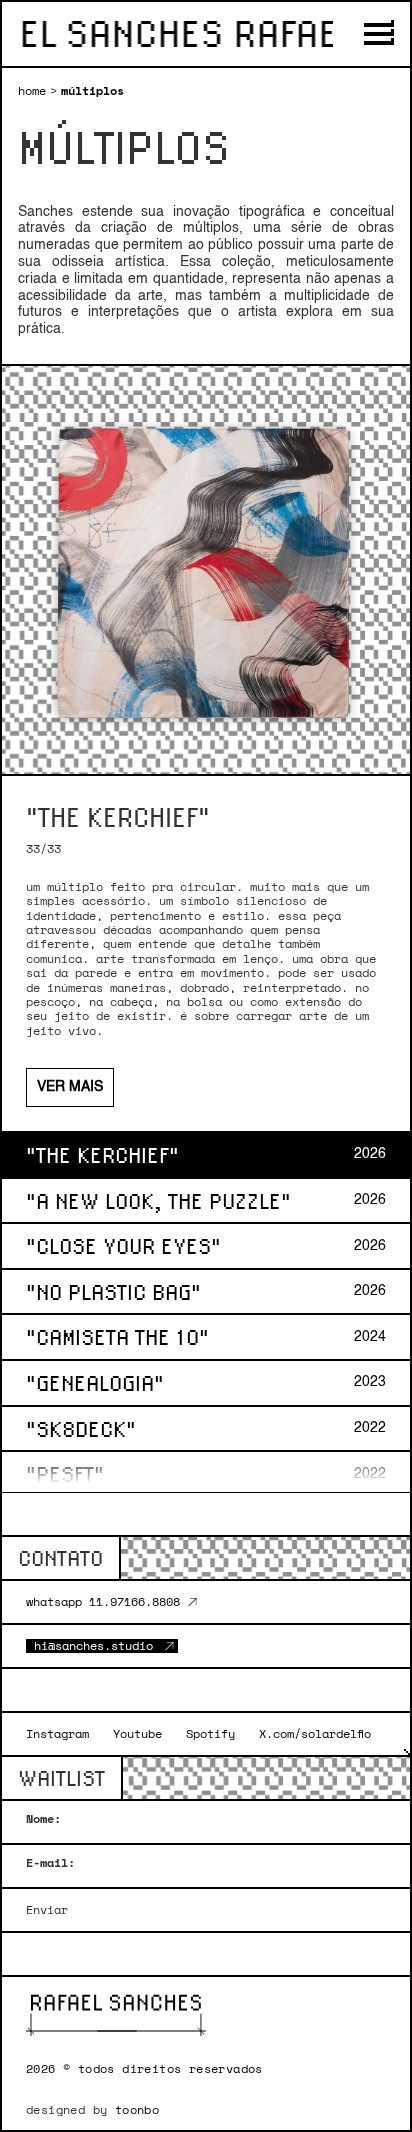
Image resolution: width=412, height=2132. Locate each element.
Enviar (47, 1910)
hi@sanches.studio (93, 1646)
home (32, 91)
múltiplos (92, 91)
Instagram (57, 1734)
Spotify (210, 1734)
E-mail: (50, 1863)
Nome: (43, 1819)
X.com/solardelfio (315, 1734)
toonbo (137, 2109)
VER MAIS (70, 1087)
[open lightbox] (206, 570)
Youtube (137, 1734)
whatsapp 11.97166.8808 (103, 1602)
